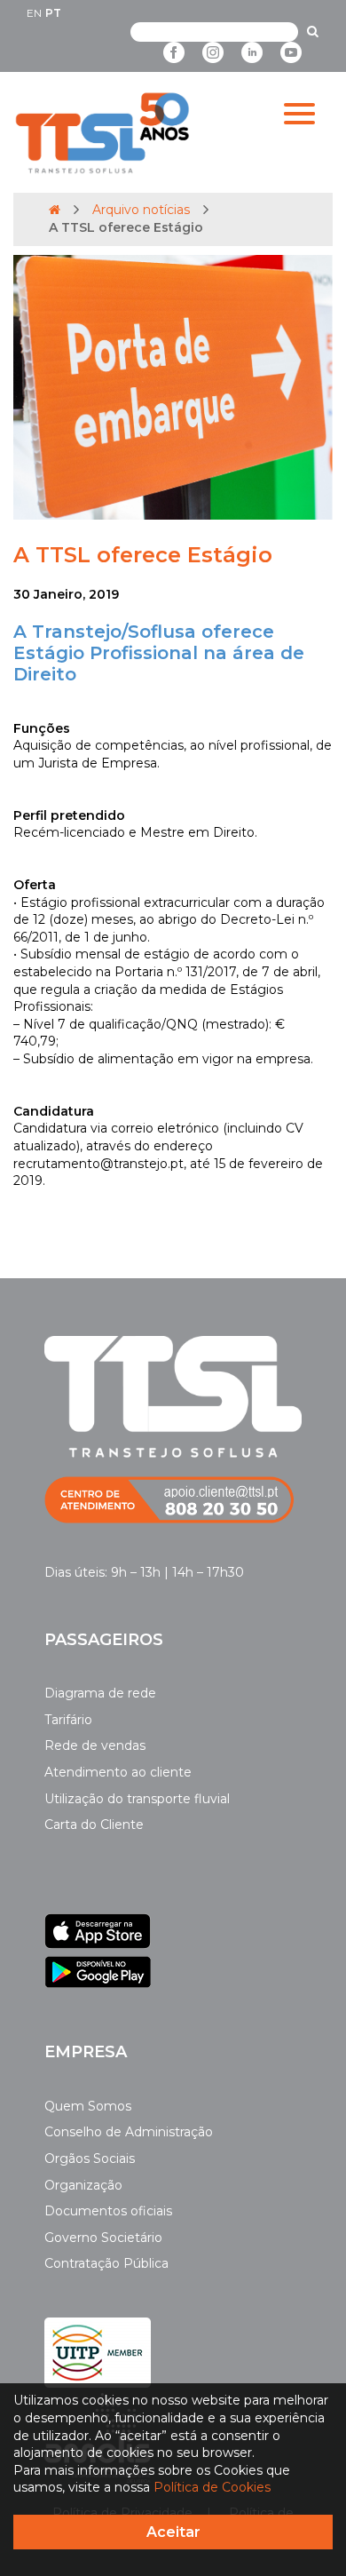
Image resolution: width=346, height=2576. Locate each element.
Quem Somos (88, 2106)
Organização (83, 2185)
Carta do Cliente (94, 1825)
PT (53, 13)
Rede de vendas (95, 1745)
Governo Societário (103, 2238)
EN (34, 13)
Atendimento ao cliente (118, 1772)
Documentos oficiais (108, 2211)
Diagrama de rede (100, 1693)
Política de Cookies (212, 2487)
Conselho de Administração (129, 2132)
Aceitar (173, 2532)
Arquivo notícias (141, 210)
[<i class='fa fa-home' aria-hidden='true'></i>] (55, 210)
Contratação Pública (106, 2263)
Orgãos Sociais (90, 2159)
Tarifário (68, 1720)
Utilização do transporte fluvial (137, 1799)
